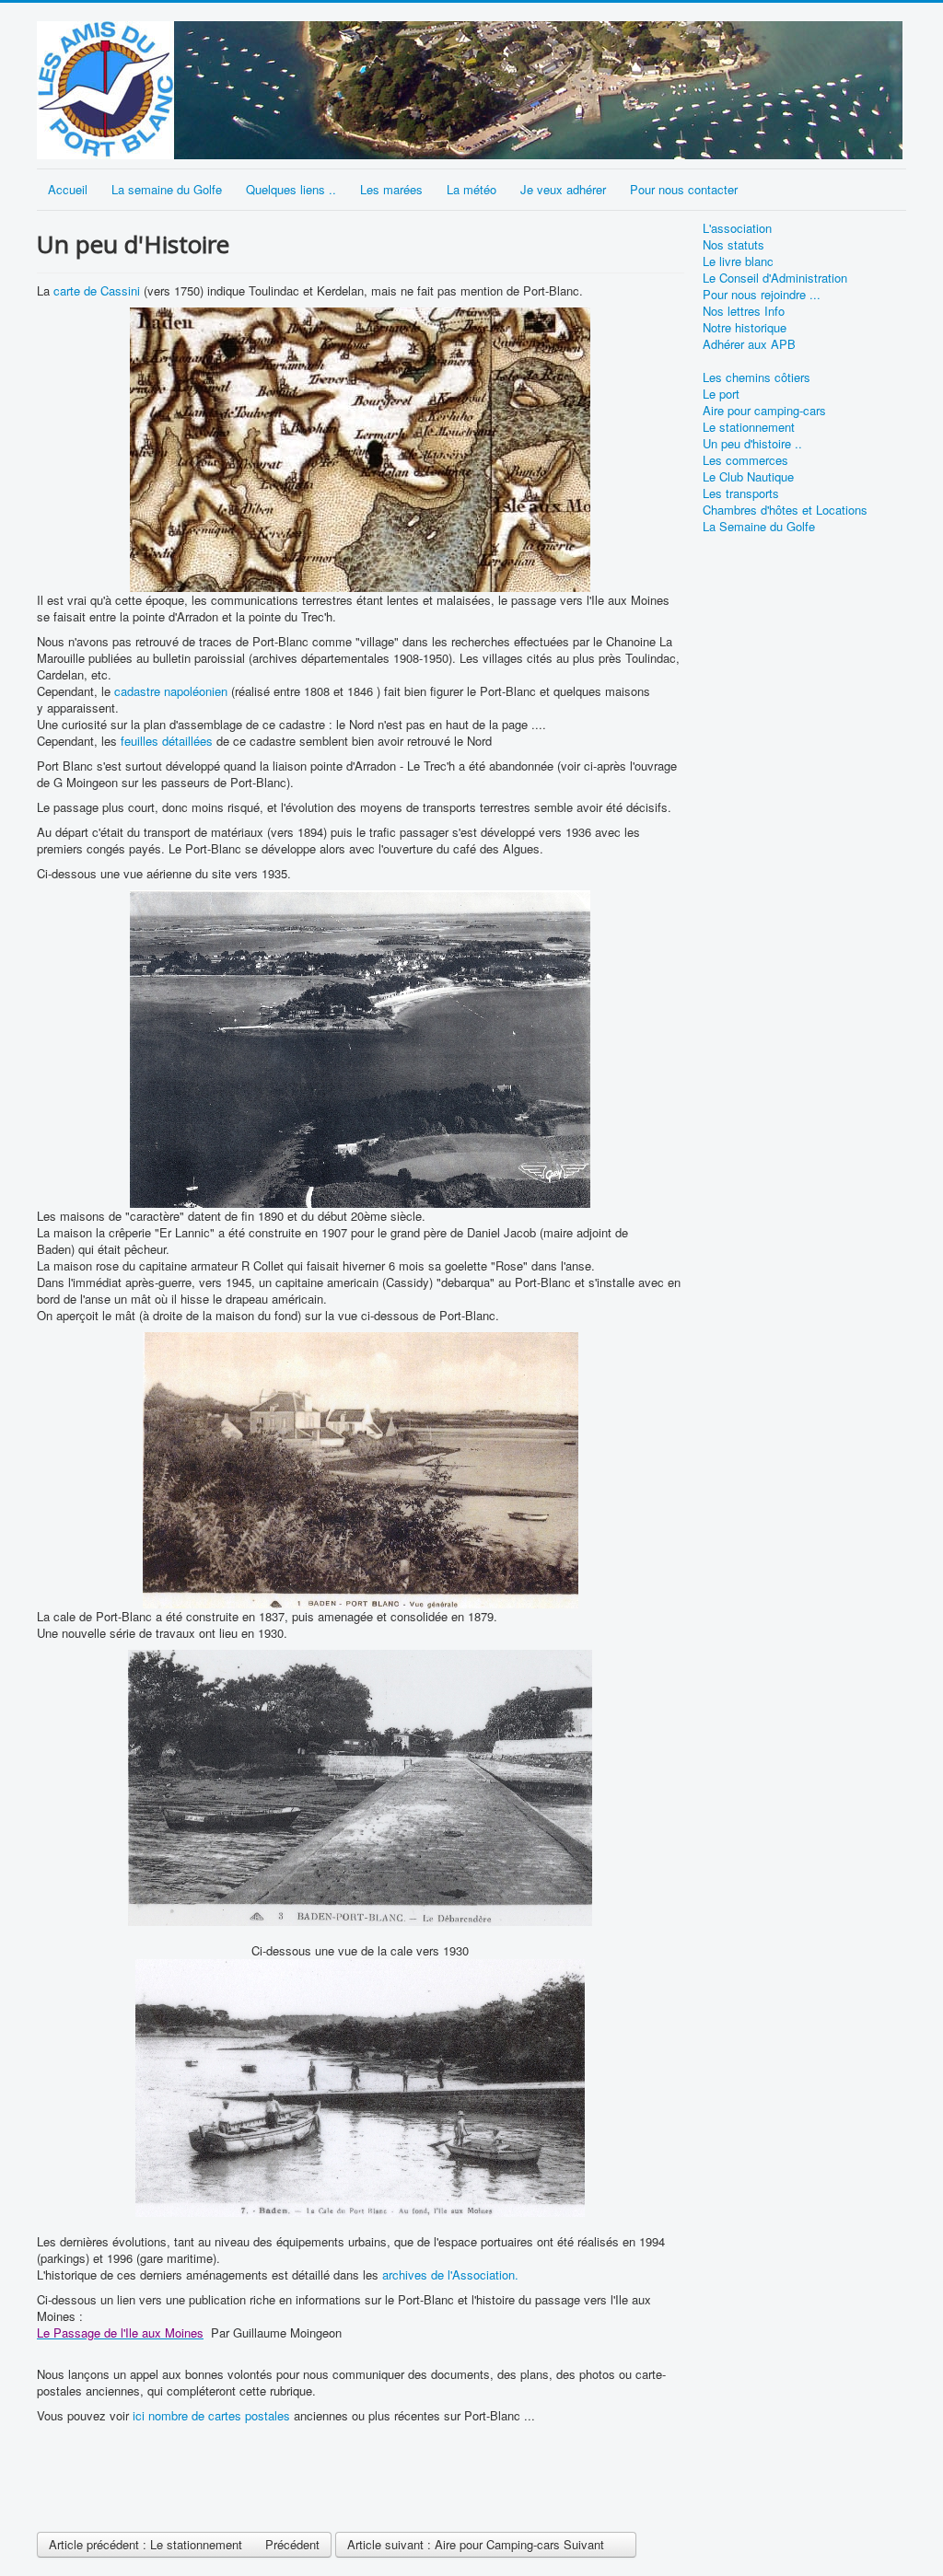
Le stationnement (749, 427)
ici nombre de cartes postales (211, 2415)
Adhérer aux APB (749, 344)
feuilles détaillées (167, 741)
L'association (737, 228)
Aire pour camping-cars (764, 411)
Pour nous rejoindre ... (762, 295)
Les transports (741, 493)
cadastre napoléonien (171, 691)
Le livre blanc (738, 261)
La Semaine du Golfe (759, 527)
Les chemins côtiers (757, 377)
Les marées (391, 189)
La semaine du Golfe (167, 189)
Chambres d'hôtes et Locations (785, 510)
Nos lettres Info (744, 311)
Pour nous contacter (684, 189)
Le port (721, 394)
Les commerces (745, 460)
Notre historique (745, 328)
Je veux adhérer (563, 189)
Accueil (68, 189)
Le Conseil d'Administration (775, 278)
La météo (471, 189)
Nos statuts (733, 245)
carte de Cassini (97, 290)
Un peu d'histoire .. (752, 444)
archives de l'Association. (450, 2274)
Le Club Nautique (748, 477)
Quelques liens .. (291, 189)
